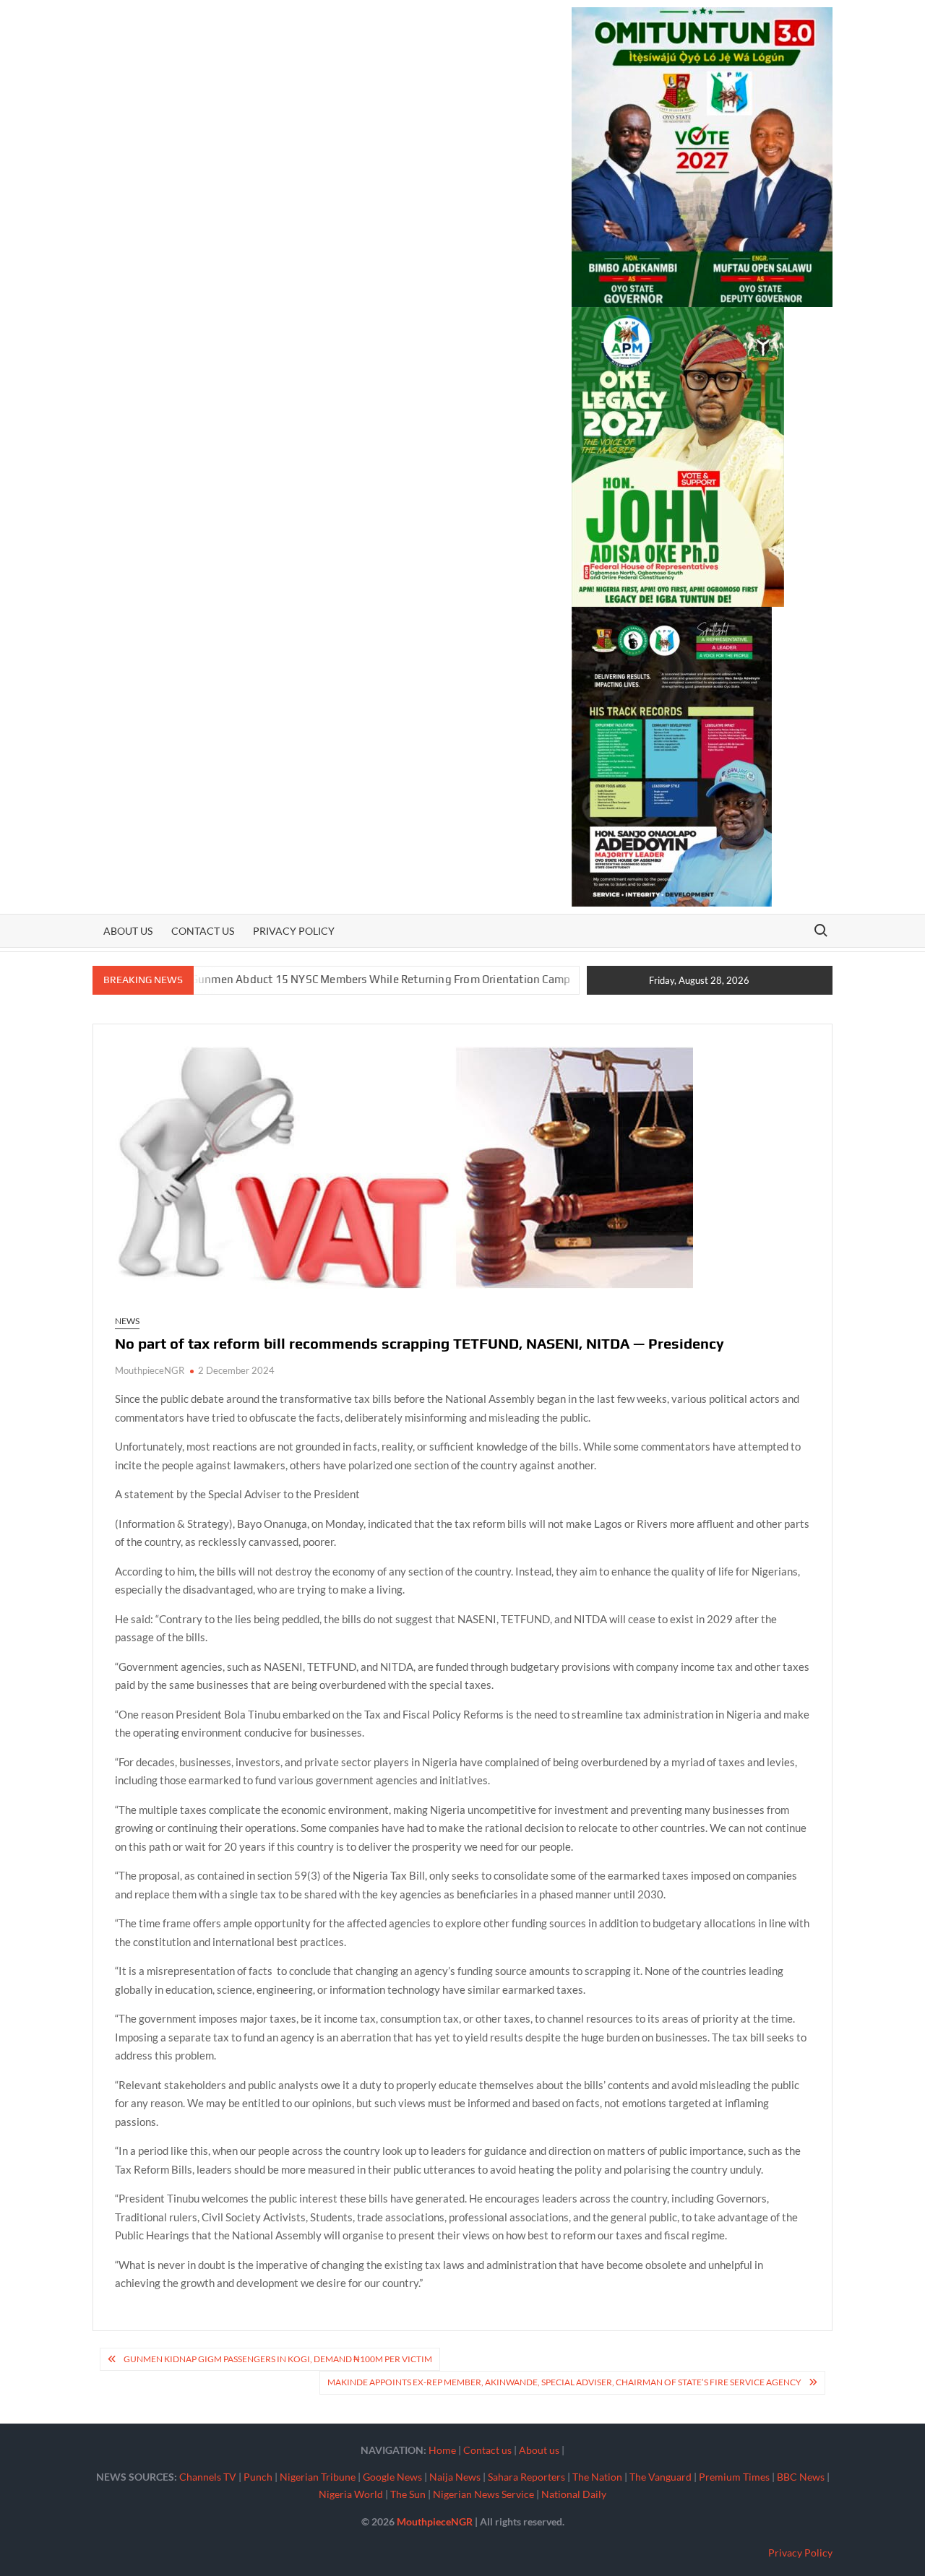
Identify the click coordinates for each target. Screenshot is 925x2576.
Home (442, 2450)
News (127, 1321)
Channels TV (208, 2477)
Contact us (203, 931)
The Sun (408, 2494)
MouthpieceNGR (150, 1370)
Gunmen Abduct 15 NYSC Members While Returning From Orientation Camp (317, 979)
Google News (392, 2477)
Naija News (455, 2477)
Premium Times (734, 2477)
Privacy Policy (294, 931)
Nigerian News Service (483, 2494)
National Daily (574, 2494)
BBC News (801, 2477)
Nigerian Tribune (318, 2477)
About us (128, 931)
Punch (258, 2477)
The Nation (597, 2477)
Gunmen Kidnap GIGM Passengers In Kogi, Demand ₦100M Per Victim (278, 2359)
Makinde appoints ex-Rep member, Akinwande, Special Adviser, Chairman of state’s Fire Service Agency (564, 2382)
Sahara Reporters (526, 2477)
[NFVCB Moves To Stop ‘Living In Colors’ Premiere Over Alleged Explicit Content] (534, 979)
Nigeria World (351, 2494)
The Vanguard (661, 2477)
